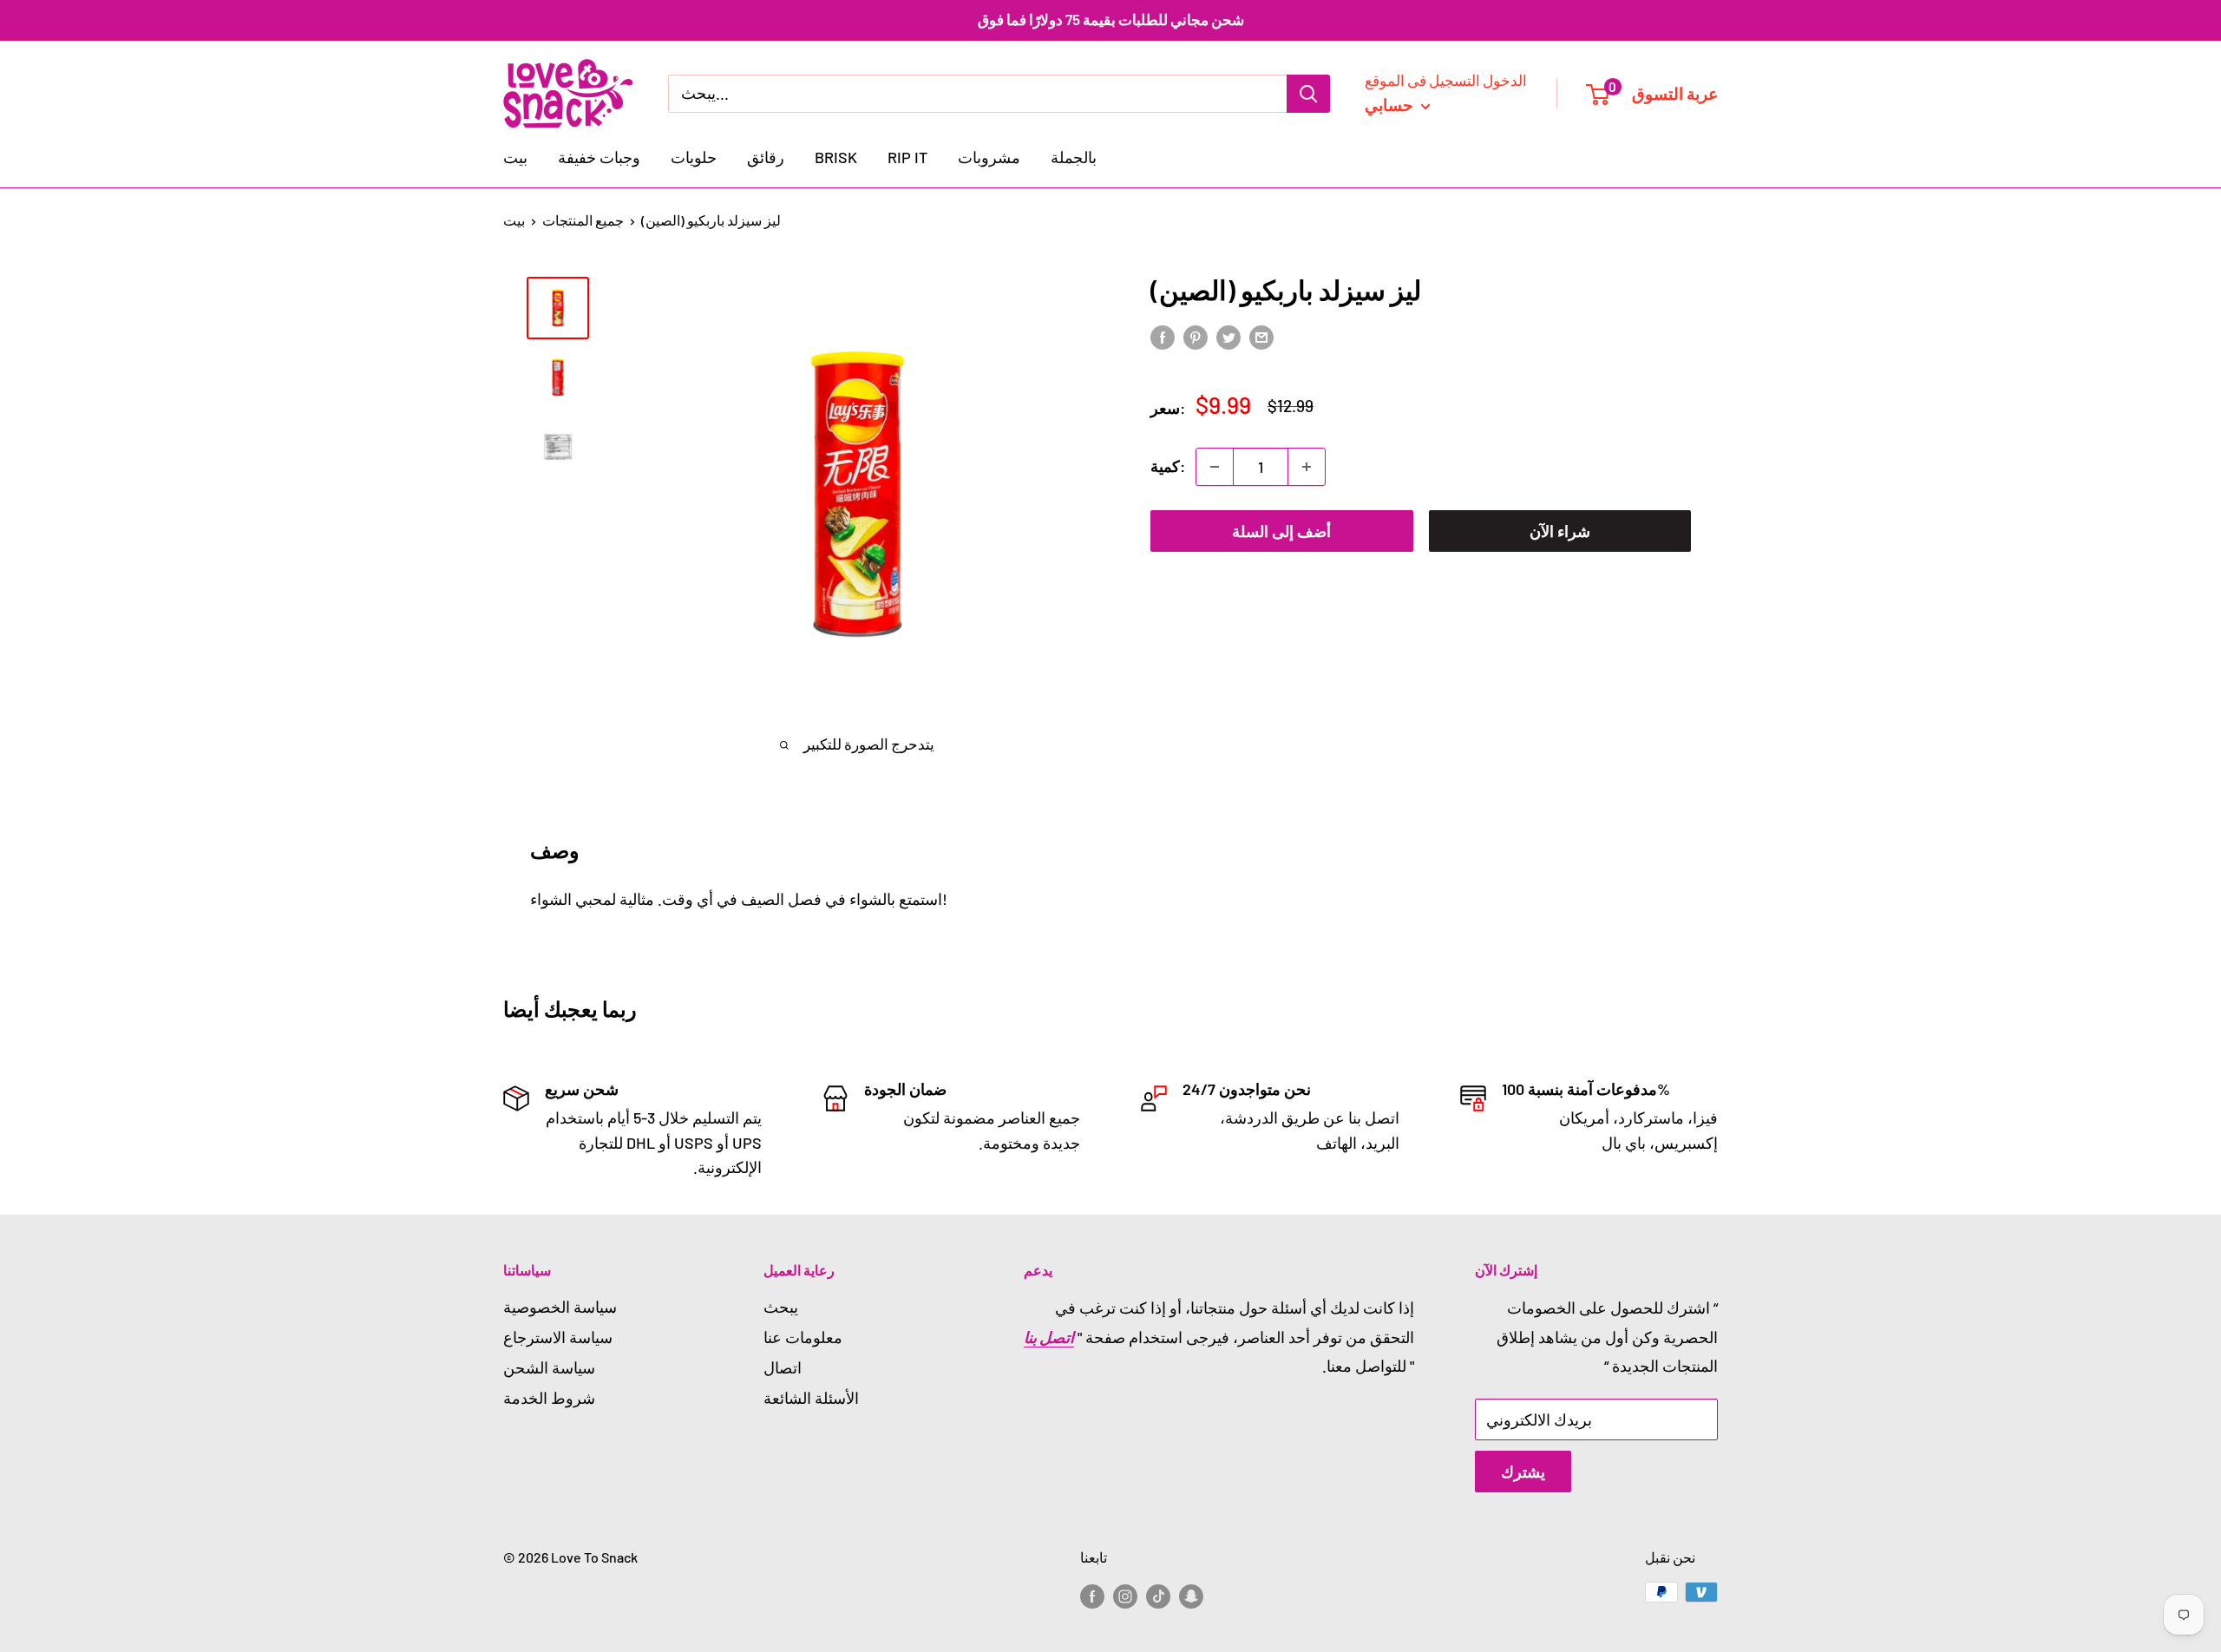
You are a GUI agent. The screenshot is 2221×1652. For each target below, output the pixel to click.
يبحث (781, 1307)
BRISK (836, 157)
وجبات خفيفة (599, 157)
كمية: (1168, 466)
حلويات (694, 157)
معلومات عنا (803, 1337)
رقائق (766, 157)
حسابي (1391, 104)
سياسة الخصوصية (560, 1307)
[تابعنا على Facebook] (1092, 1595)
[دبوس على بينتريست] (1196, 337)
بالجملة (1074, 157)
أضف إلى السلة (1281, 531)
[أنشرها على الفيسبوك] (1163, 337)
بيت (515, 157)
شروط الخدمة (549, 1398)
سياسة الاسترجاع (558, 1337)
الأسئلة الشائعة (811, 1398)
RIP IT (907, 157)
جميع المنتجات (583, 220)
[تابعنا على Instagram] (1125, 1595)
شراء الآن (1560, 531)
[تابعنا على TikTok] (1158, 1595)
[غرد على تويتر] (1228, 337)
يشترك (1523, 1472)
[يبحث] (1308, 93)
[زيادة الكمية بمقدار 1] (1307, 467)
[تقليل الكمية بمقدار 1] (1215, 467)
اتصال (783, 1367)
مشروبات (989, 157)
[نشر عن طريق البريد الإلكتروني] (1261, 337)
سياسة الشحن (549, 1367)
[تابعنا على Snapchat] (1191, 1595)
